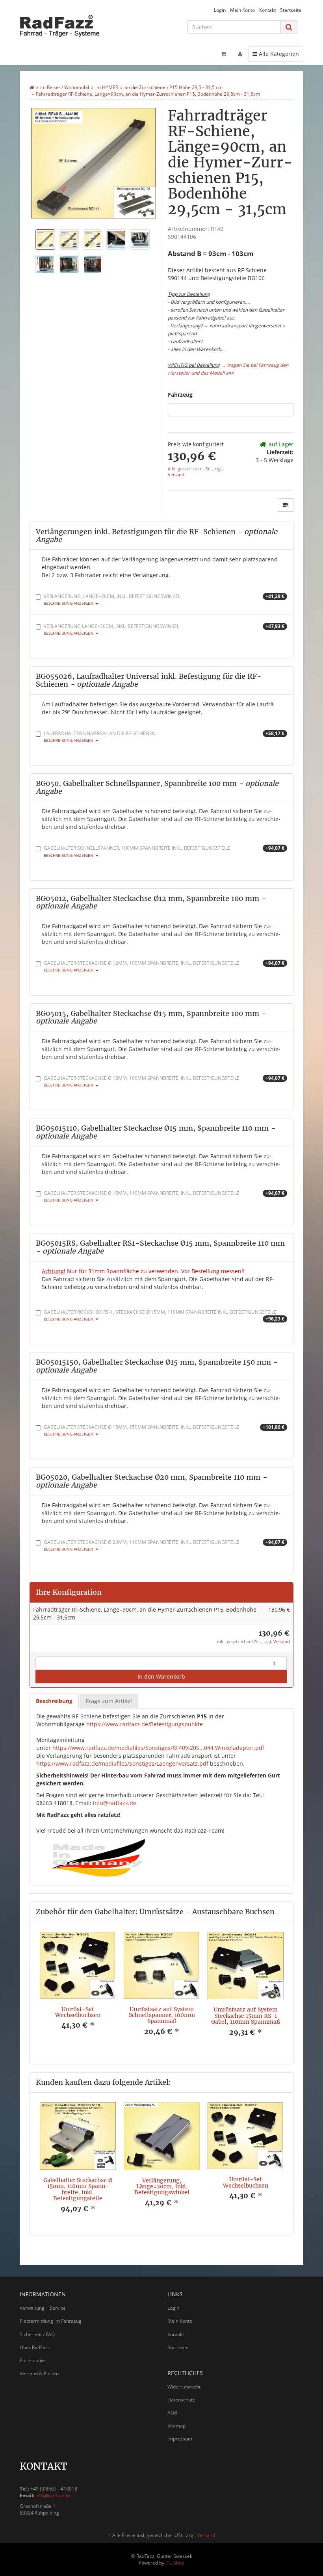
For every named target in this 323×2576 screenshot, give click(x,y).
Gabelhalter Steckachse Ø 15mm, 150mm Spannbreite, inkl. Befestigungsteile (164, 1430)
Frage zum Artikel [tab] (109, 1701)
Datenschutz (181, 2400)
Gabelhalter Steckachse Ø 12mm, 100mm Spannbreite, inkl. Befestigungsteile (164, 966)
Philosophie (32, 2360)
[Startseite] (32, 87)
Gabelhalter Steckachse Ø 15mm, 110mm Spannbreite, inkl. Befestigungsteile (164, 1196)
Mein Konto (242, 10)
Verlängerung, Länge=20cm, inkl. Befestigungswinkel (164, 599)
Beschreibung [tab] (54, 1701)
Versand (176, 475)
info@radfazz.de (115, 1803)
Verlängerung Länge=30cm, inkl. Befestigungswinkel (164, 629)
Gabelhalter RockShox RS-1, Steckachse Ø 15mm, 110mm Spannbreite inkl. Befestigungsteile (164, 1315)
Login (220, 10)
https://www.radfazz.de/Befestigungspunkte (145, 1724)
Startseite (291, 10)
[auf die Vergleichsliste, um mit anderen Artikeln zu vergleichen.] (286, 505)
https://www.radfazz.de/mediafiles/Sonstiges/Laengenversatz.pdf (122, 1763)
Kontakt (267, 10)
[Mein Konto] (240, 54)
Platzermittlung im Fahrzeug (51, 2321)
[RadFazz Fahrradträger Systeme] (63, 26)
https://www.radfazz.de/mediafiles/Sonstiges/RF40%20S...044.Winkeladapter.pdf (158, 1748)
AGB (172, 2413)
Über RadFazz (35, 2347)
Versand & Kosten (39, 2373)
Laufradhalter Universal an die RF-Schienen (164, 736)
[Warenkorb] (224, 54)
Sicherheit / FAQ (37, 2334)
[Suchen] (289, 27)
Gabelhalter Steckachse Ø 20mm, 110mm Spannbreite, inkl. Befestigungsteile (164, 1545)
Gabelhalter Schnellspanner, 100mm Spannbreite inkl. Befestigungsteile (164, 851)
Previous (45, 1993)
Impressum (180, 2439)
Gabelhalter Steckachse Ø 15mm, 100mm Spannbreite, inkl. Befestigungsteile (164, 1081)
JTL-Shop (175, 2563)
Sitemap (176, 2426)
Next (278, 1993)
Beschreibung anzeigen (69, 603)
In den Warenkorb (161, 1676)
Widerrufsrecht (184, 2387)
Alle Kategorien (276, 54)
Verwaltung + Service (43, 2308)
